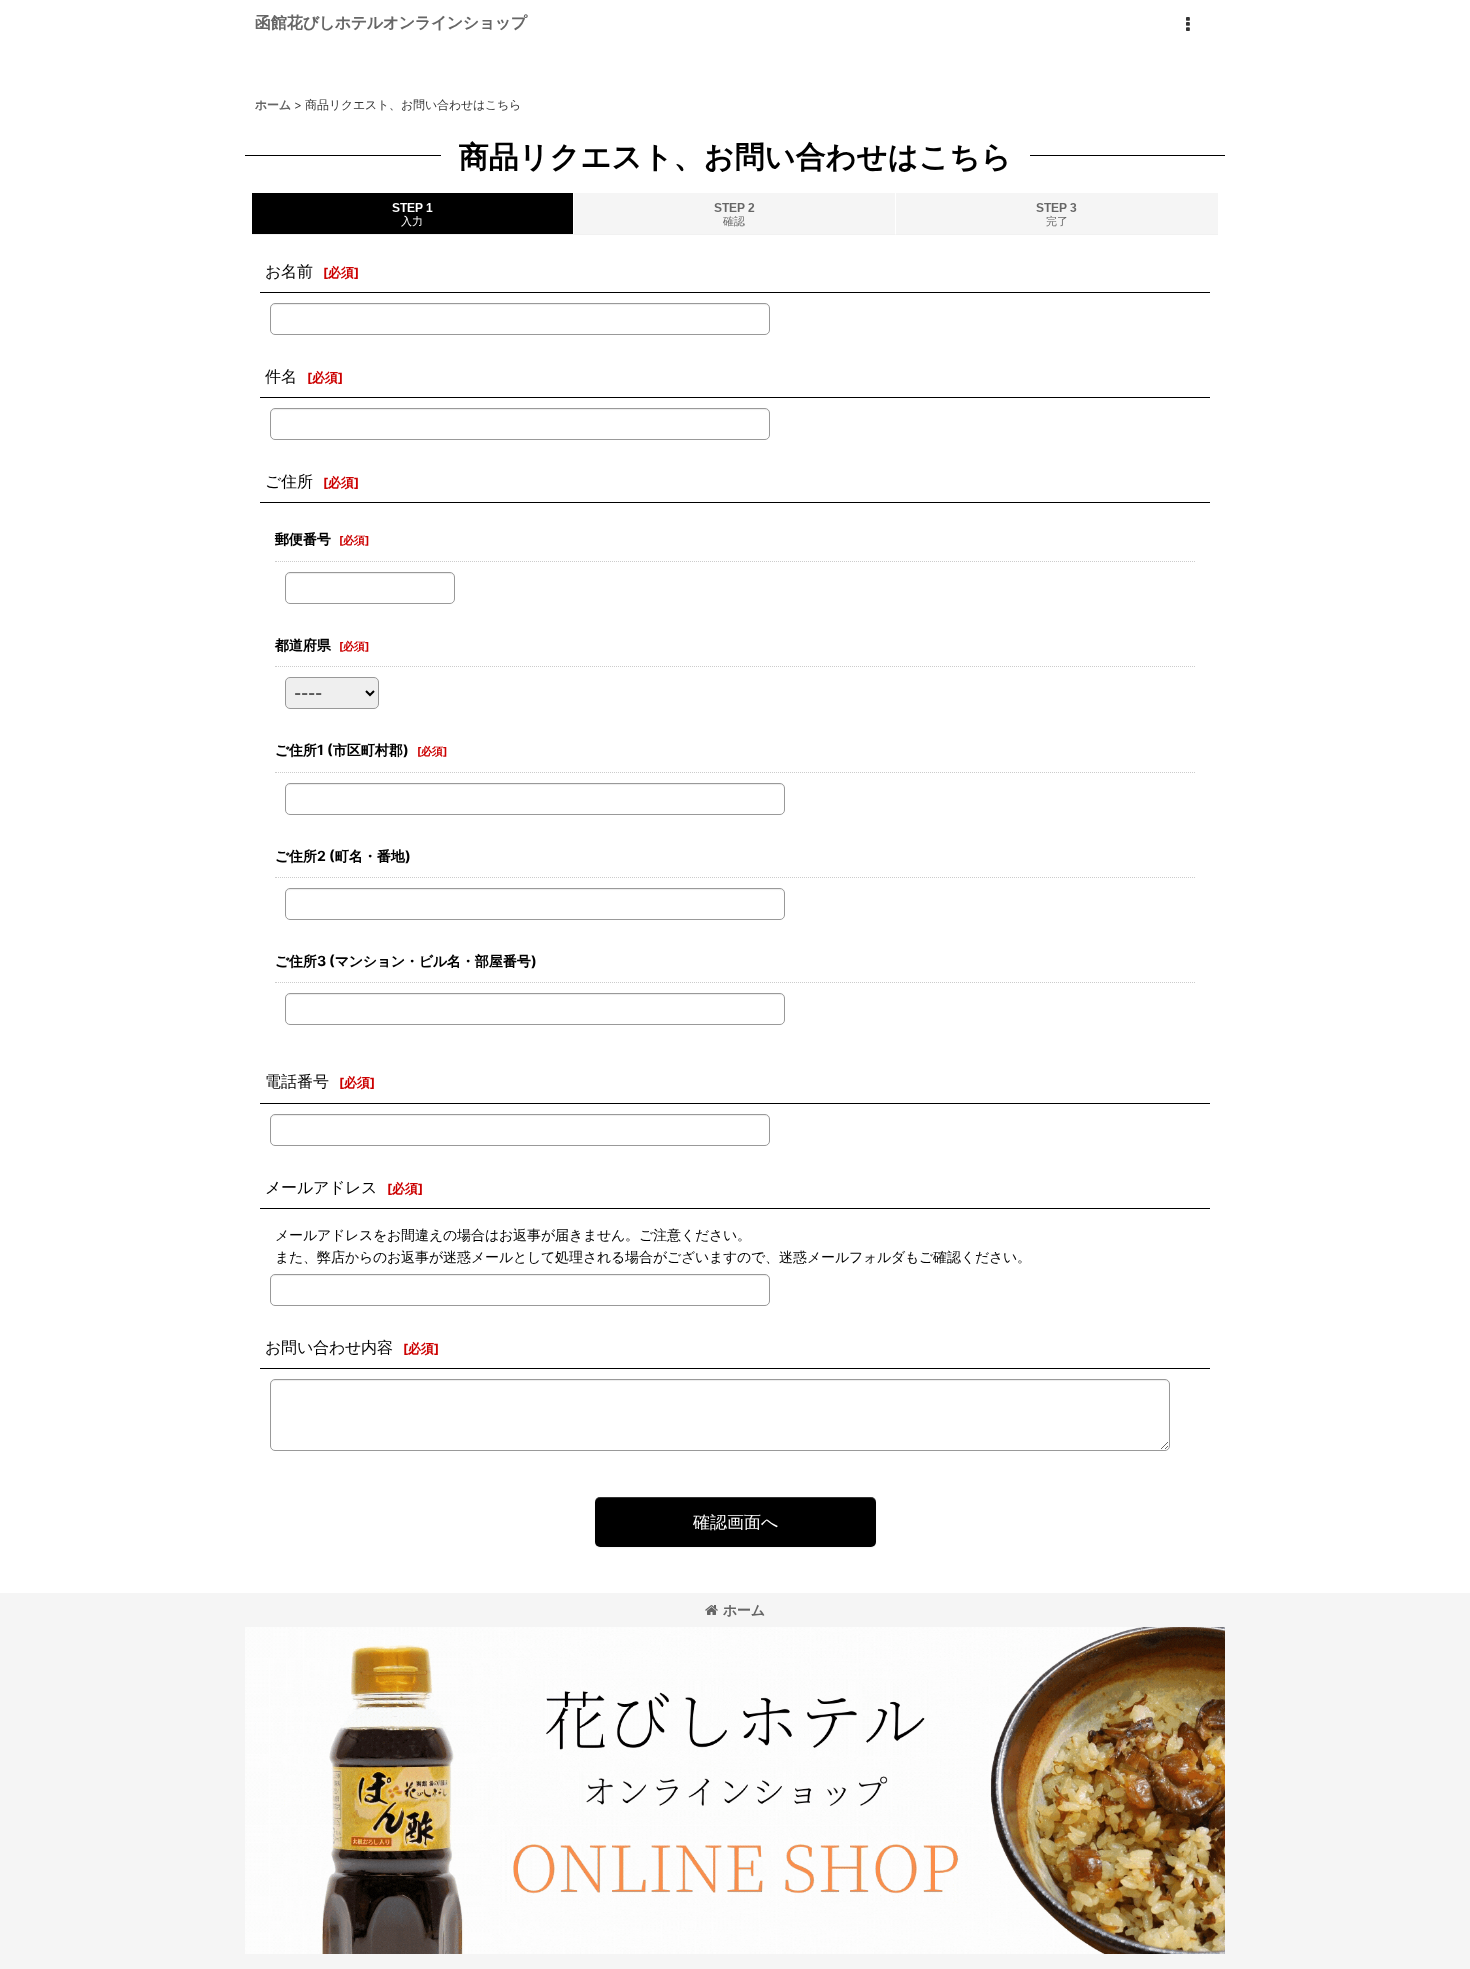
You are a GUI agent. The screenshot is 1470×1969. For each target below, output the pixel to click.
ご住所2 (343, 855)
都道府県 (303, 644)
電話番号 (297, 1081)
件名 (281, 376)
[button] (1187, 25)
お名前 (289, 271)
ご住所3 (406, 960)
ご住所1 (342, 749)
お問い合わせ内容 (329, 1347)
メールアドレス (321, 1187)
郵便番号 (303, 538)
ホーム (744, 1609)
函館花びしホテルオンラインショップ (391, 22)
